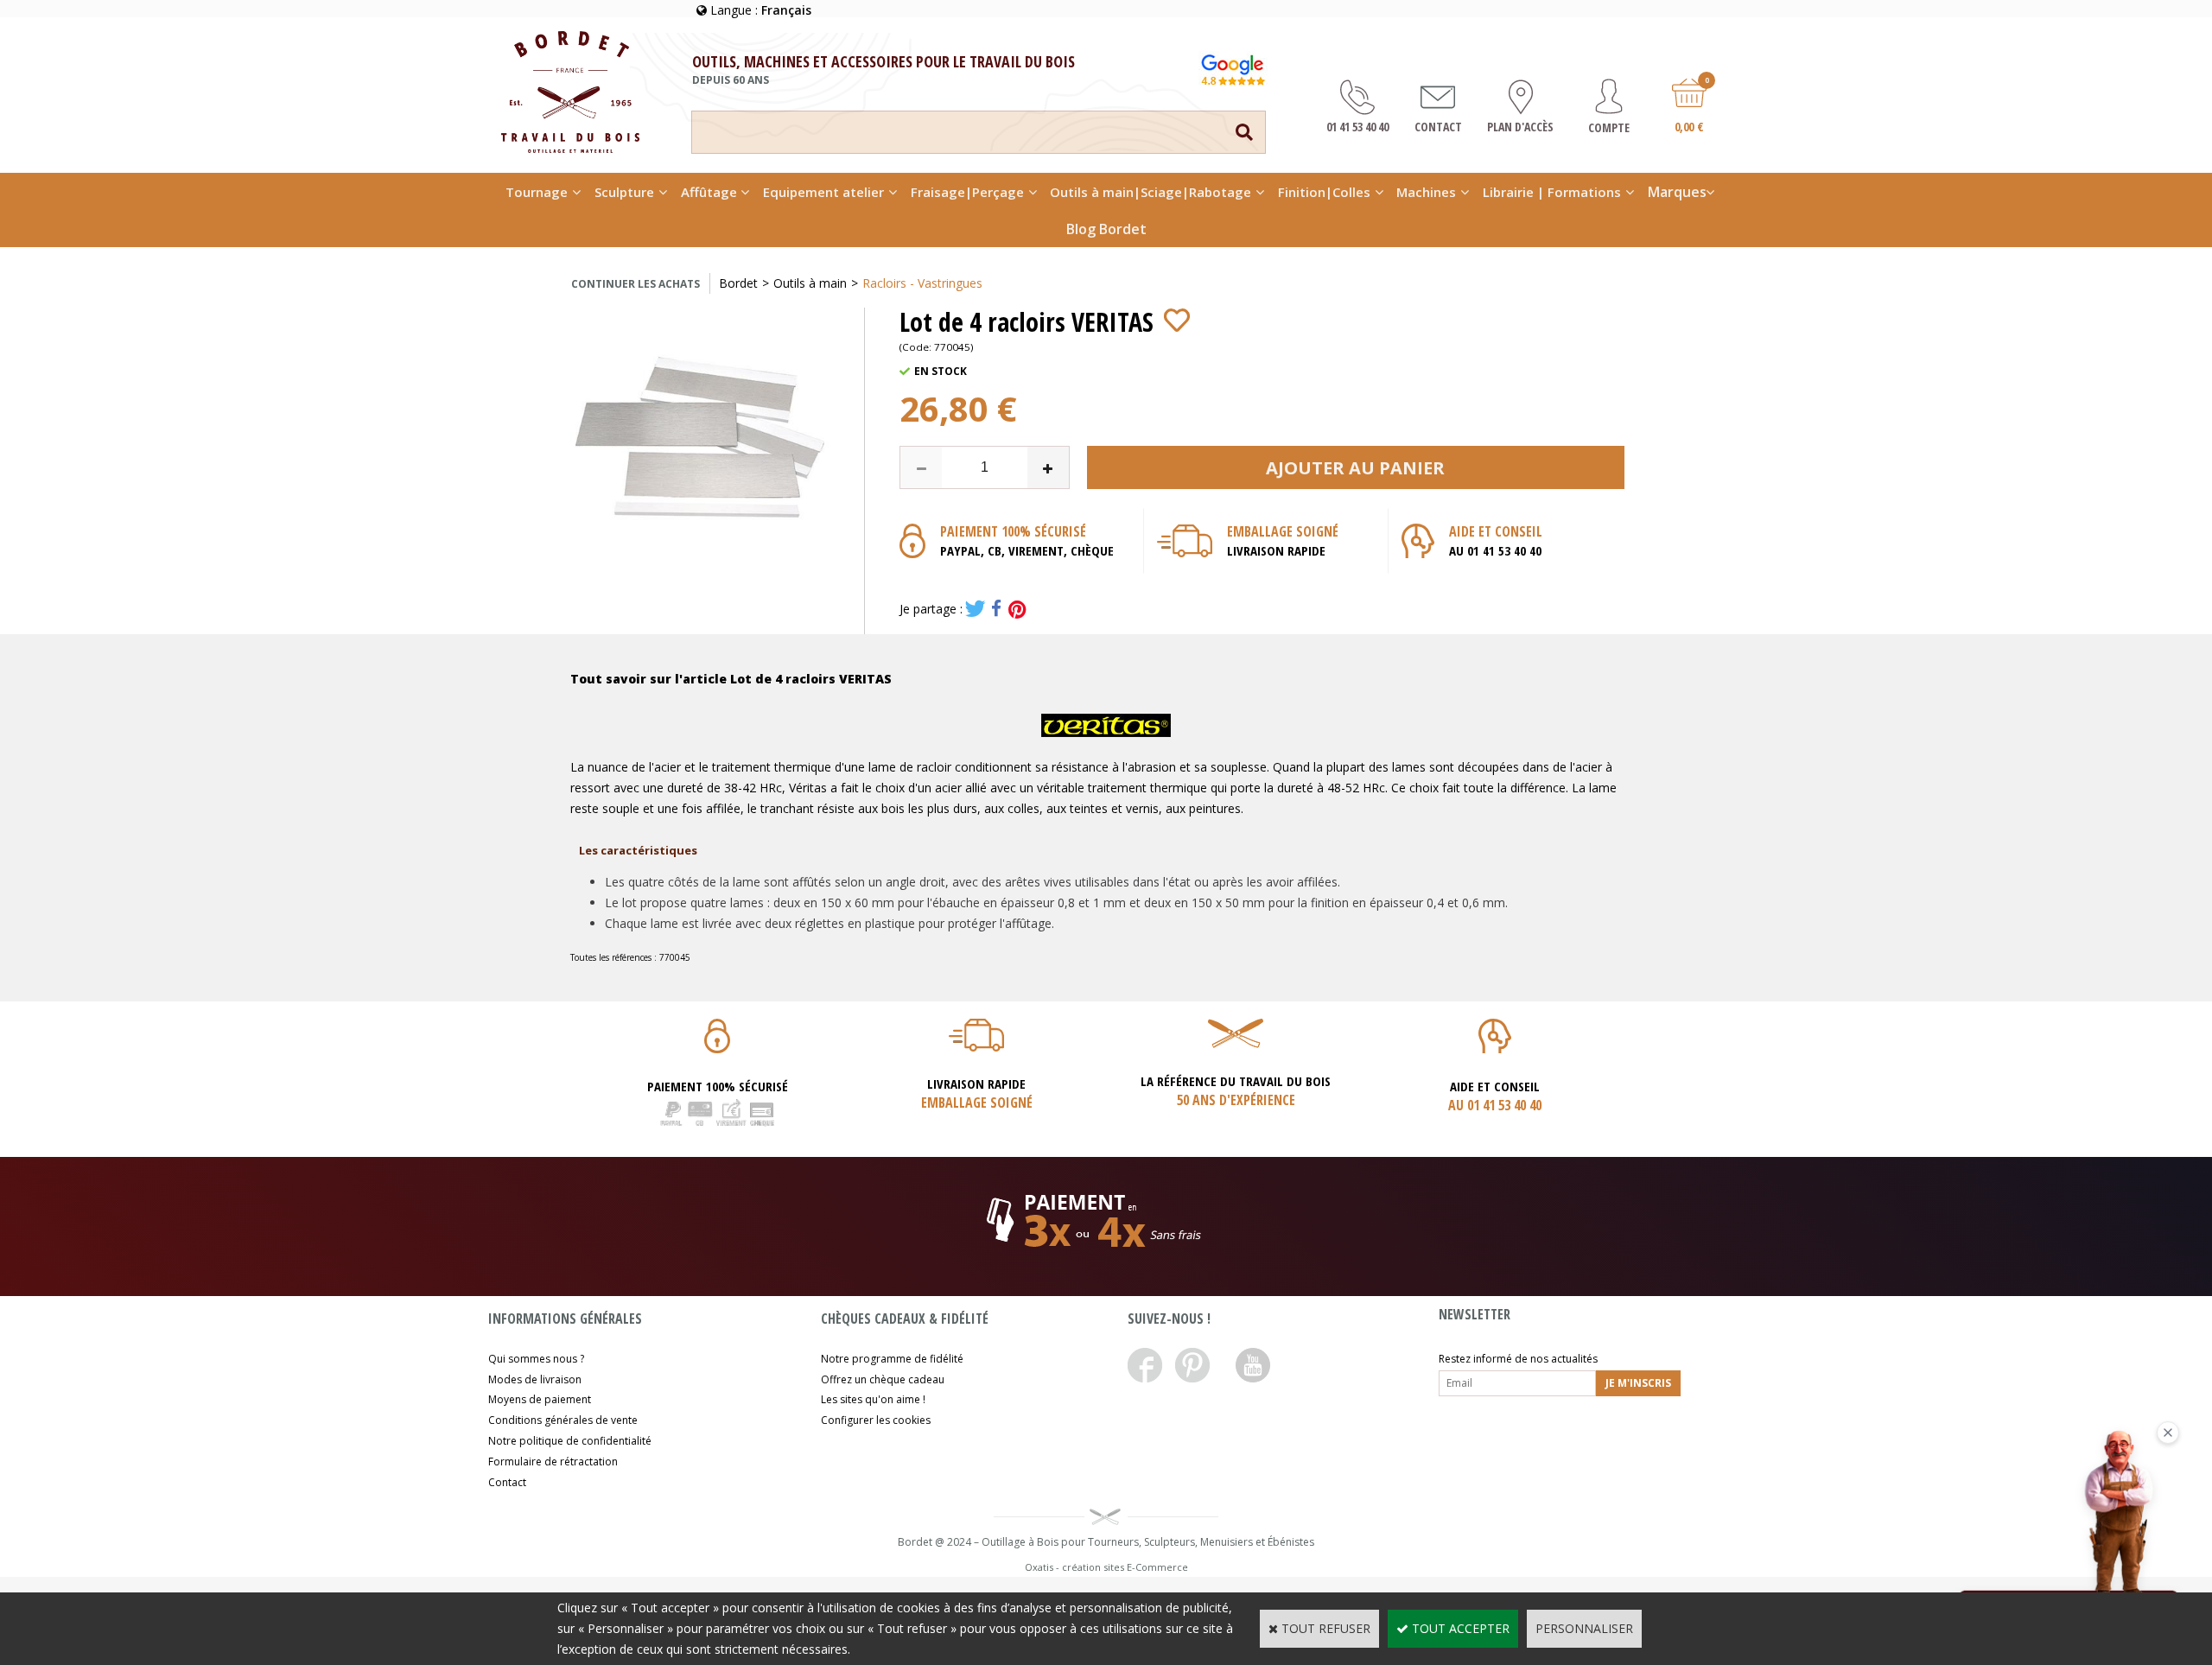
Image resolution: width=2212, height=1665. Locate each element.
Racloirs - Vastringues (922, 283)
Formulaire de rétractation (553, 1462)
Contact (507, 1482)
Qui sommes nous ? (536, 1359)
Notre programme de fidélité (892, 1359)
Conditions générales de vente (563, 1420)
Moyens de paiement (540, 1399)
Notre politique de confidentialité (570, 1441)
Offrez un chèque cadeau (883, 1379)
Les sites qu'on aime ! (873, 1399)
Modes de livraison (535, 1379)
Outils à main (810, 283)
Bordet (738, 283)
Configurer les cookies (876, 1420)
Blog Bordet (1106, 229)
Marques (1677, 192)
